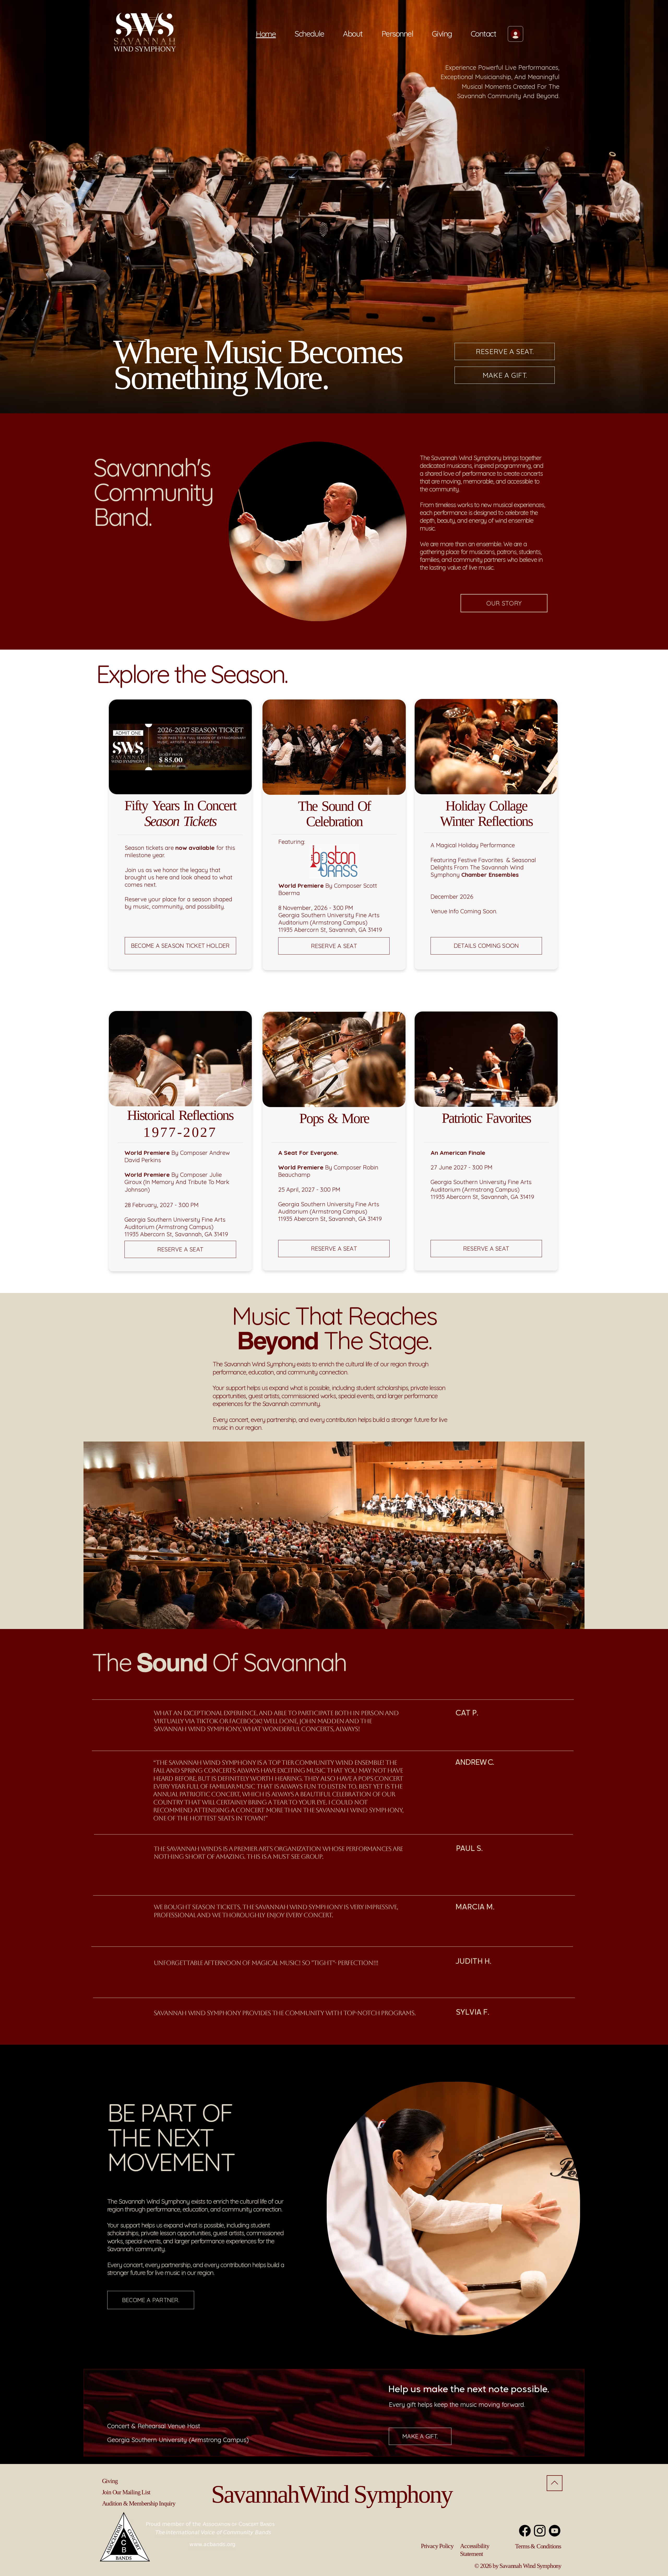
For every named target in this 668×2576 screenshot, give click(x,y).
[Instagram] (540, 2531)
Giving (110, 2481)
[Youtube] (555, 2531)
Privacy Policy (437, 2546)
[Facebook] (525, 2531)
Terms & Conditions (538, 2546)
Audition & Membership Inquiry (139, 2503)
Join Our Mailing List (126, 2492)
